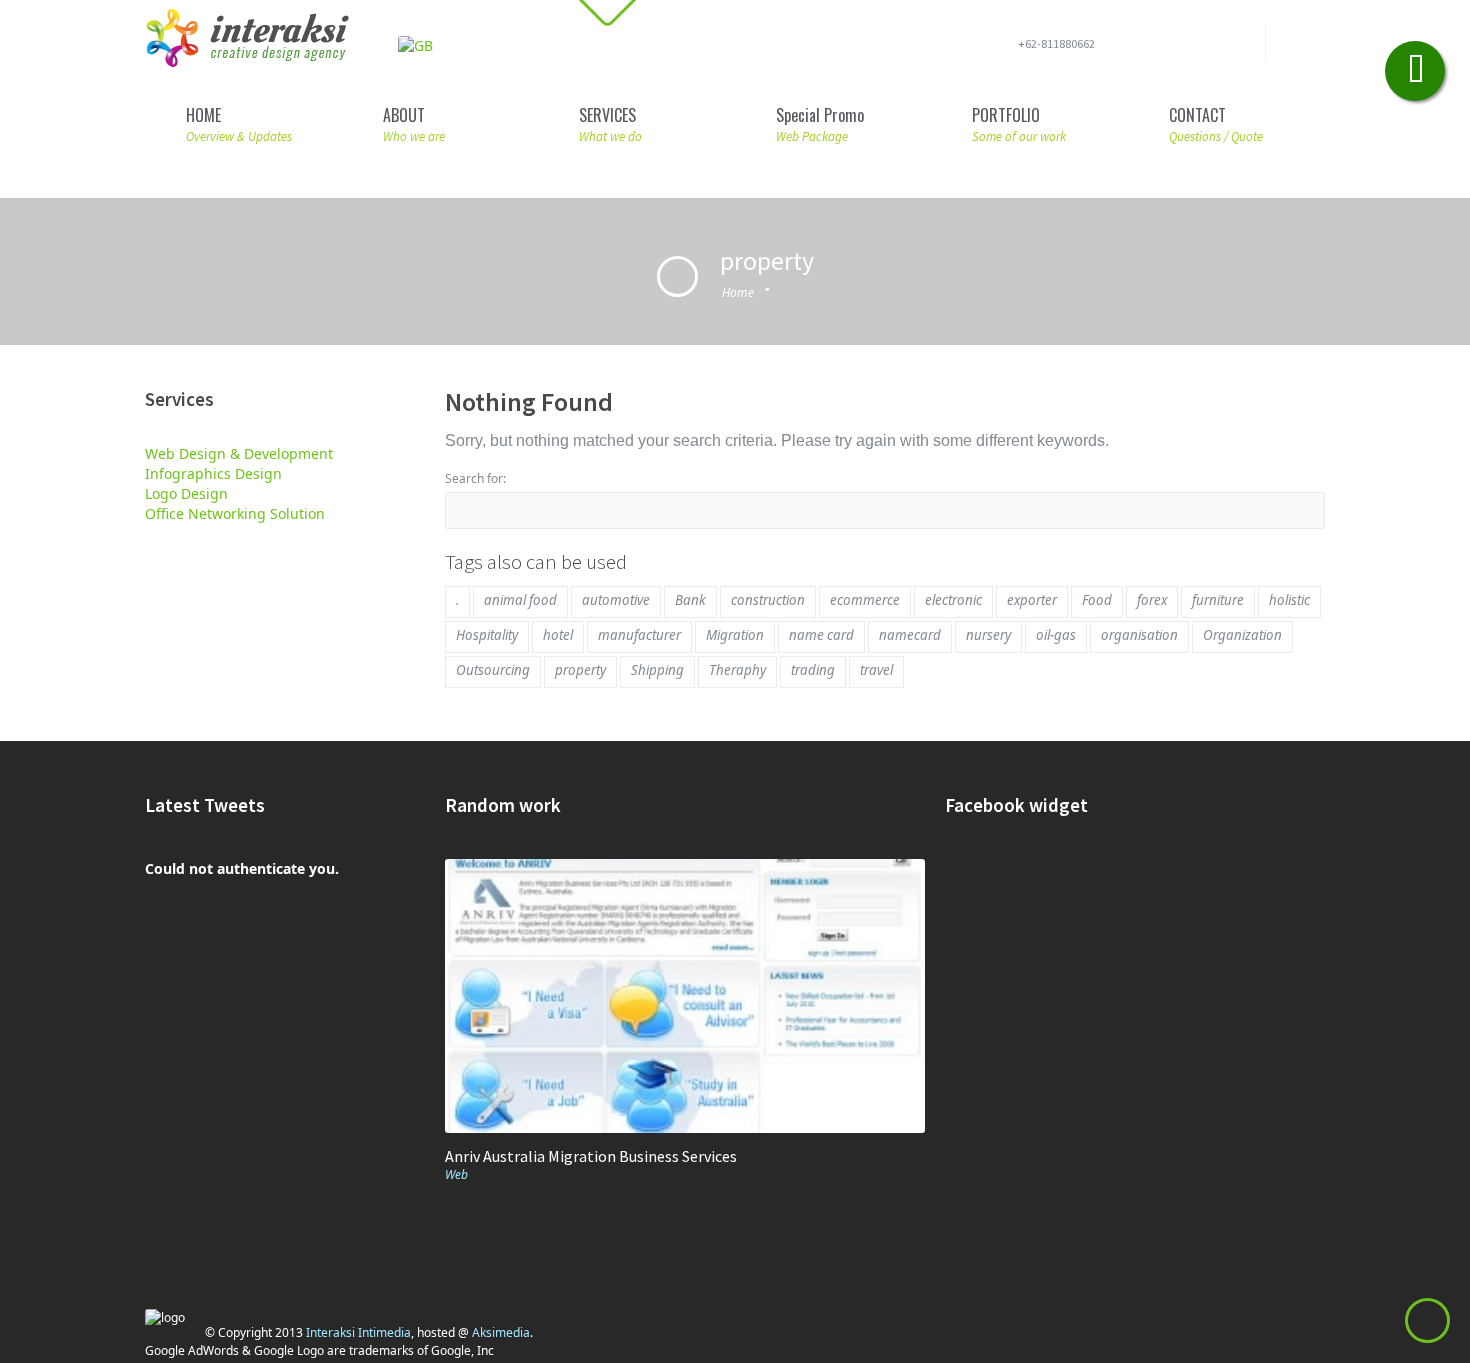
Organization (1242, 635)
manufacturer (639, 635)
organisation (1139, 635)
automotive (616, 600)
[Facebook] (1173, 47)
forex (1152, 600)
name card (821, 635)
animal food (520, 600)
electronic (953, 600)
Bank (690, 600)
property (580, 670)
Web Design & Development (239, 453)
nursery (988, 635)
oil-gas (1056, 635)
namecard (910, 635)
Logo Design (186, 493)
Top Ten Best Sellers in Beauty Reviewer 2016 (735, 1253)
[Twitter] (1204, 47)
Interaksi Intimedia (358, 1332)
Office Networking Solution (235, 513)
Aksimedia (501, 1332)
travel (876, 670)
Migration (735, 635)
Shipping (657, 670)
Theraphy (737, 670)
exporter (1032, 600)
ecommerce (865, 600)
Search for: (475, 478)
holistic (1289, 600)
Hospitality (487, 635)
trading (813, 670)
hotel (558, 635)
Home (738, 292)
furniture (1218, 600)
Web (456, 1174)
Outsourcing (493, 670)
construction (768, 600)
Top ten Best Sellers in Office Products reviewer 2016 (735, 1273)
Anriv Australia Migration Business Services (591, 1156)
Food (1097, 600)
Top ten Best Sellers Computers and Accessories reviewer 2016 (735, 1233)
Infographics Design (213, 473)
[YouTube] (1236, 47)
